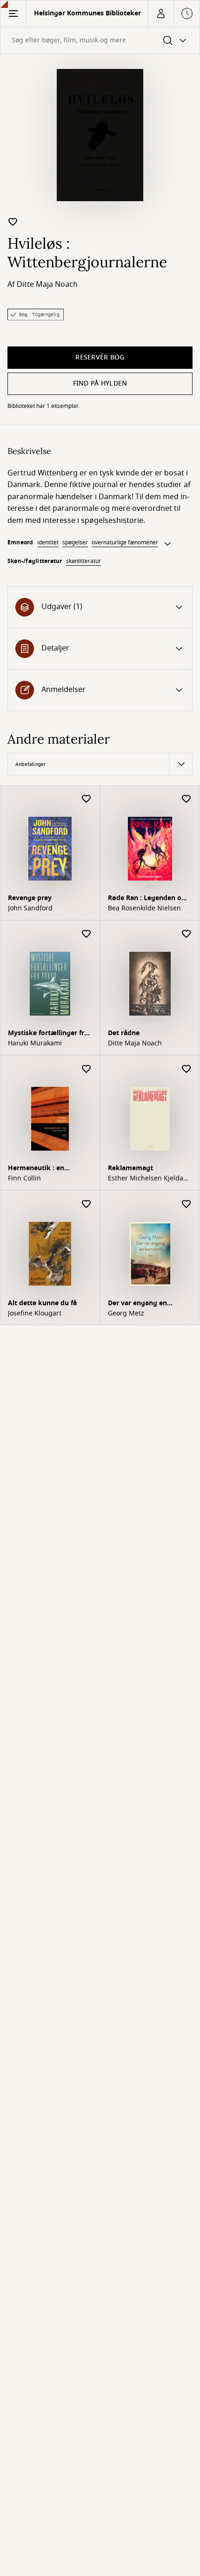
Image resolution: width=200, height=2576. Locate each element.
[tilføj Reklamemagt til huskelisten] (187, 1069)
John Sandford (30, 908)
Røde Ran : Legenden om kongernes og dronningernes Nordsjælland (148, 899)
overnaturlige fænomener (125, 542)
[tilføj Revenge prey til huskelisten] (87, 799)
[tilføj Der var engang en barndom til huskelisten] (187, 1204)
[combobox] (100, 40)
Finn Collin (24, 1179)
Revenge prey (30, 898)
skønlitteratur (83, 561)
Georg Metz (126, 1314)
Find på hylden (100, 383)
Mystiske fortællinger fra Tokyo (48, 1034)
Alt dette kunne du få (42, 1303)
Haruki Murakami (35, 1044)
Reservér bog (100, 357)
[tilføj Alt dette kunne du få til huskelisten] (87, 1204)
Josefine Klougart (35, 1314)
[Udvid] (167, 544)
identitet (48, 542)
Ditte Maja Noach (47, 285)
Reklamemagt (130, 1168)
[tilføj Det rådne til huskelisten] (187, 934)
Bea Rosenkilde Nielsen (144, 908)
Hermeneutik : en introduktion (36, 1169)
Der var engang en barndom (137, 1304)
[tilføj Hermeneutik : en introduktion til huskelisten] (87, 1069)
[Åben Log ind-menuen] (160, 14)
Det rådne (124, 1033)
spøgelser (75, 542)
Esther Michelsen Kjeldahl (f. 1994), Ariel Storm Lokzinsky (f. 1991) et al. (149, 1179)
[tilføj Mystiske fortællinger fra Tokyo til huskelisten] (87, 934)
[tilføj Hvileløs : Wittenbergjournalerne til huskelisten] (13, 222)
